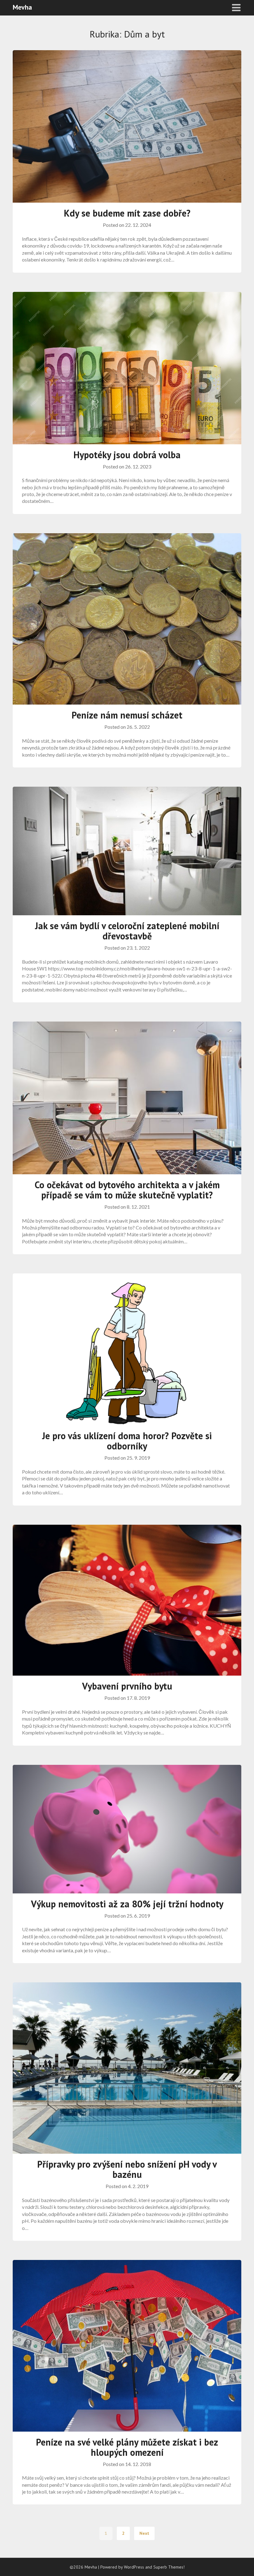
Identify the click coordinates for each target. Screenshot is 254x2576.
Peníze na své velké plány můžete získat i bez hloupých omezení (127, 2447)
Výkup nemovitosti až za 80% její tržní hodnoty (127, 1904)
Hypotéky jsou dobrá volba (127, 455)
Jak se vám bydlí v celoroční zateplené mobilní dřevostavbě (127, 931)
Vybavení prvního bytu (127, 1686)
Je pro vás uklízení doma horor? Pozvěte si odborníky (127, 1441)
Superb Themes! (169, 2567)
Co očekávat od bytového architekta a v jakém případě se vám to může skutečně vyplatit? (127, 1190)
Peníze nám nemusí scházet (127, 715)
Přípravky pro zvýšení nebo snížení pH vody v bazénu (127, 2169)
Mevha (22, 7)
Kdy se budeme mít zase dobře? (127, 213)
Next (144, 2533)
